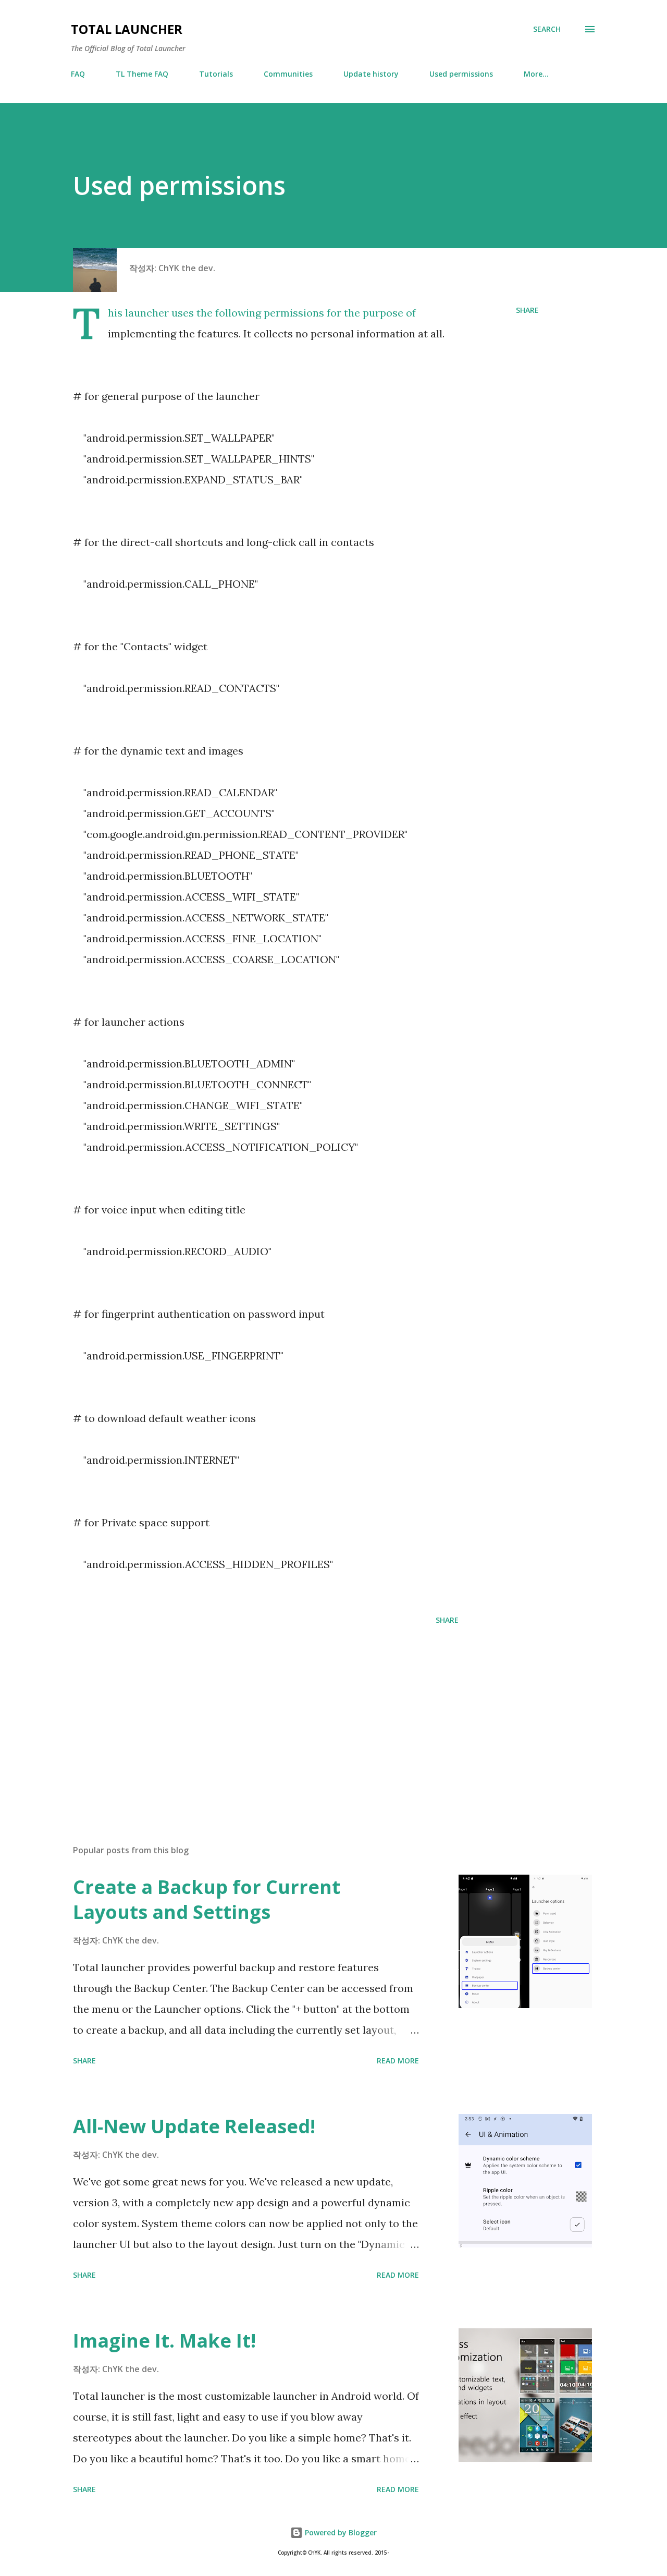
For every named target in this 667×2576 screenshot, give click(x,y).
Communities (288, 74)
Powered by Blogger (340, 2532)
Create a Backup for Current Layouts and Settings (207, 1899)
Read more (398, 2061)
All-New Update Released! (194, 2126)
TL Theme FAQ (142, 74)
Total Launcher (127, 29)
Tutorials (216, 74)
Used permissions (461, 74)
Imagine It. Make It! (164, 2341)
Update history (371, 74)
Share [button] (527, 310)
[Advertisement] (249, 1715)
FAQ (78, 74)
